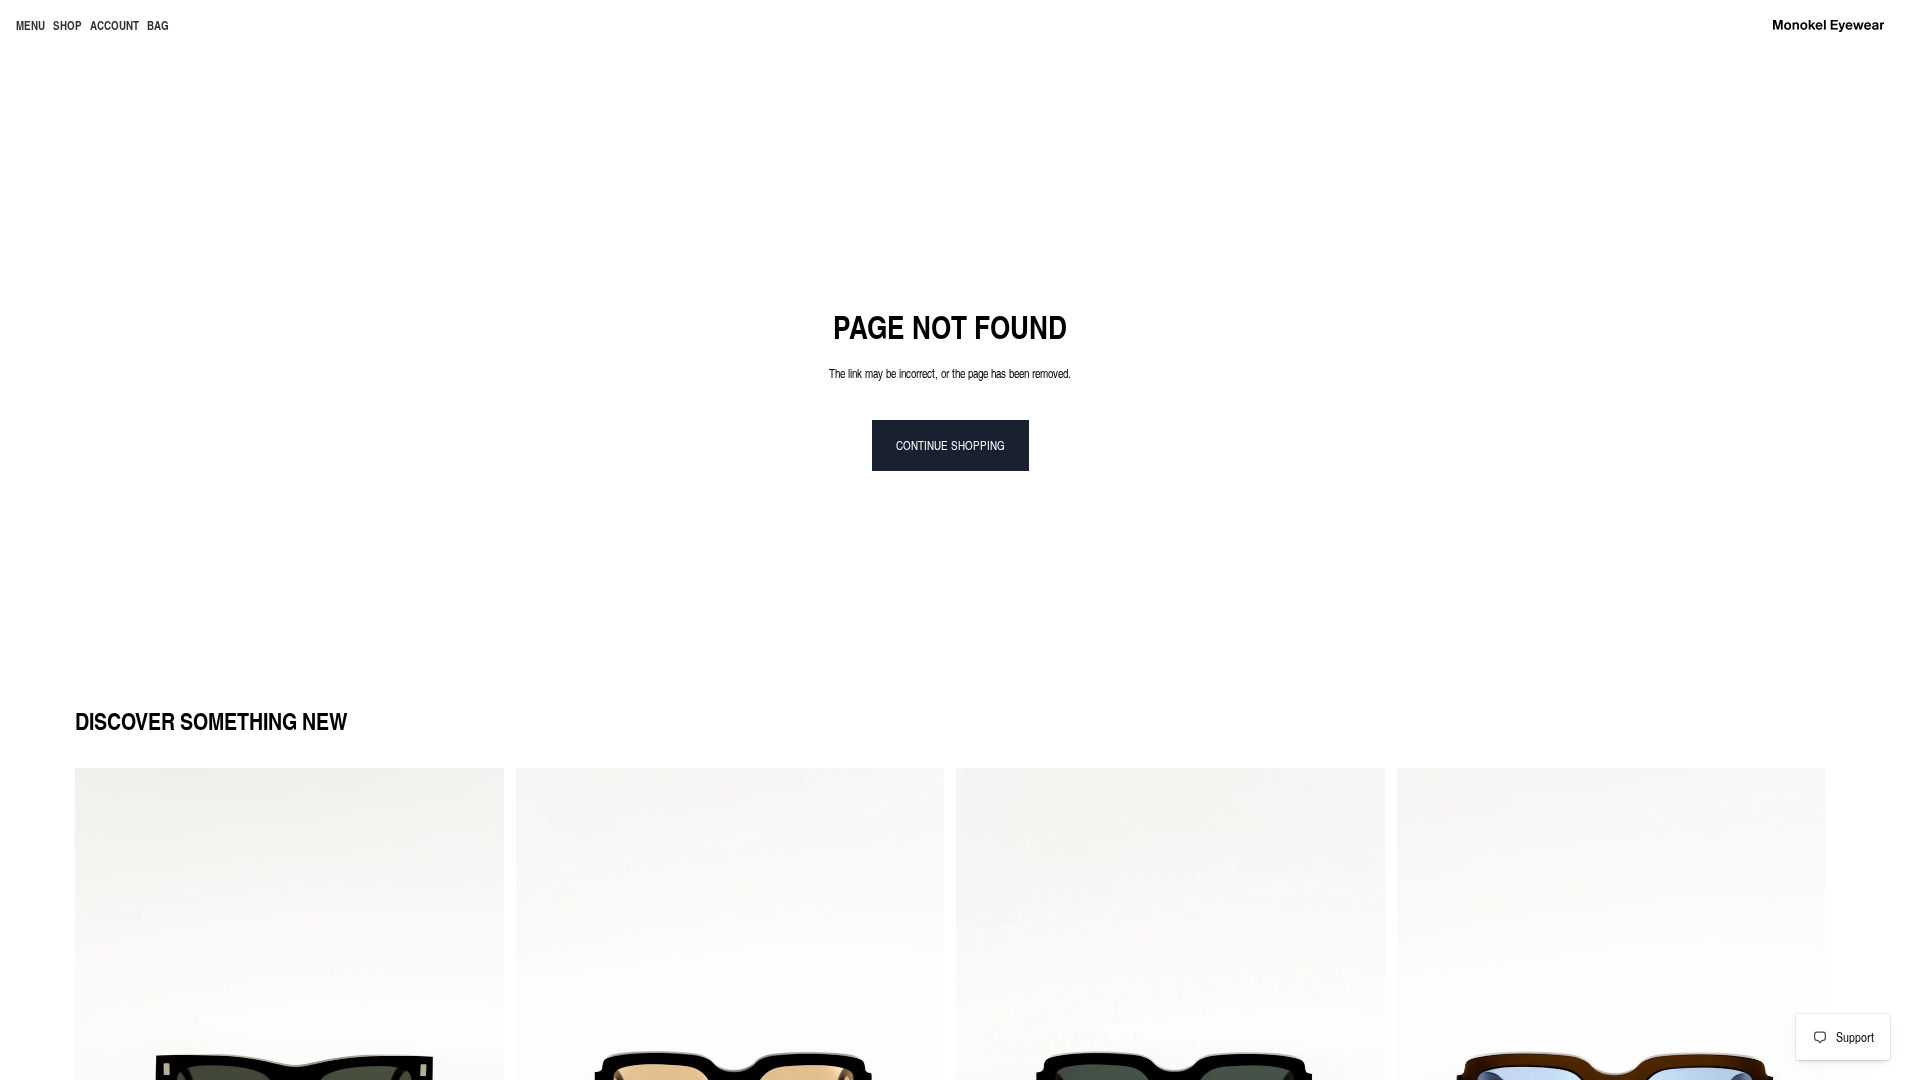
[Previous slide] (105, 1036)
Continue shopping (950, 445)
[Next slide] (474, 1036)
